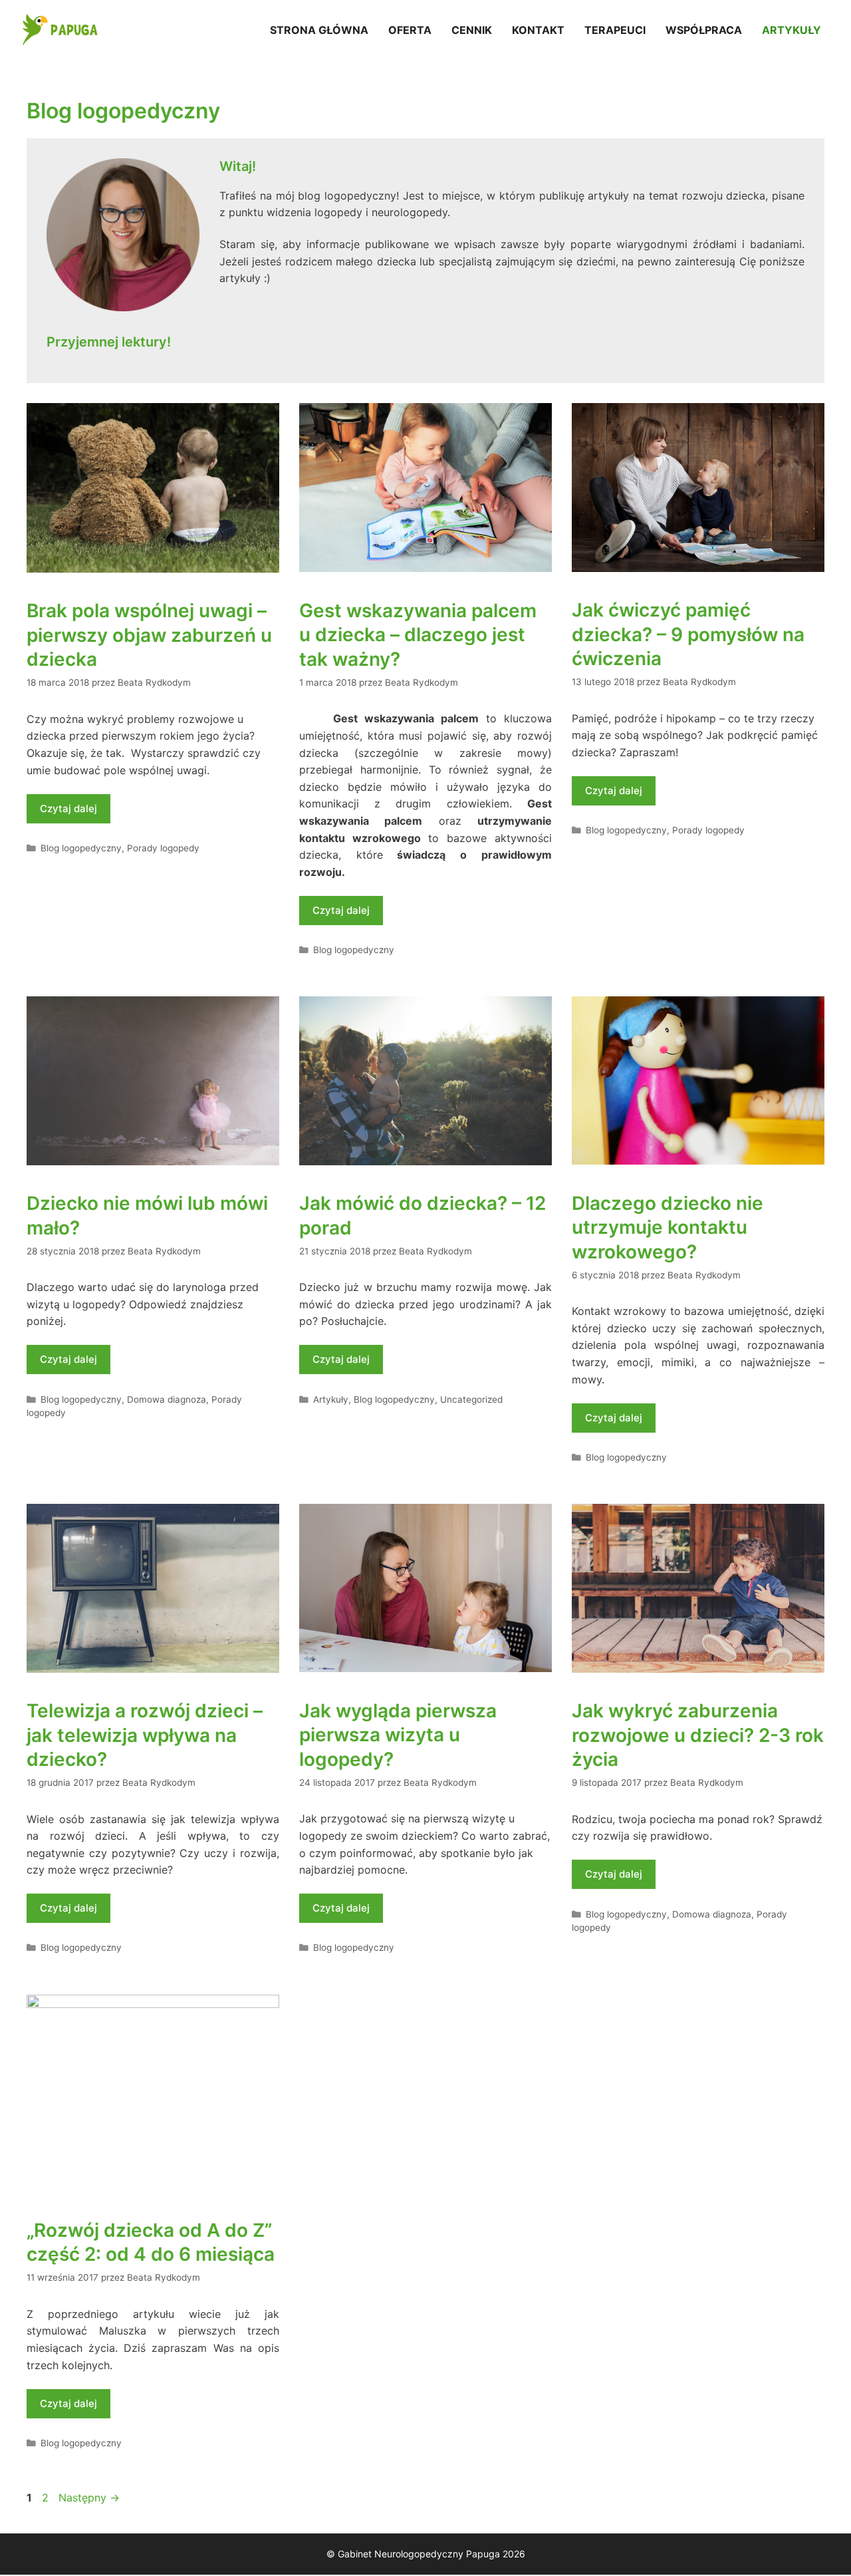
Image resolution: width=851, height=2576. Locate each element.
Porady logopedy (163, 848)
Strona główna (319, 30)
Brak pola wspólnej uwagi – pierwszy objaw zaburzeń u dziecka (149, 635)
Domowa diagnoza (167, 1399)
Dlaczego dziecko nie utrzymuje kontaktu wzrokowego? (668, 1227)
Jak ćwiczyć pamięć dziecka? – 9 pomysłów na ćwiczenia (688, 634)
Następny (89, 2498)
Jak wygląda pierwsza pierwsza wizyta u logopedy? (398, 1735)
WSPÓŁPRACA (704, 30)
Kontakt (538, 30)
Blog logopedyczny (81, 848)
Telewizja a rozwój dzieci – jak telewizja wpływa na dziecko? (145, 1735)
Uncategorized (471, 1399)
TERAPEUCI (615, 30)
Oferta (410, 30)
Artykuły (331, 1399)
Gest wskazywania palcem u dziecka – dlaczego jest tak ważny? (418, 635)
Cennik (472, 30)
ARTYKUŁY (791, 30)
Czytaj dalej (68, 808)
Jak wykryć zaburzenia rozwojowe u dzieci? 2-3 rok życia (698, 1735)
